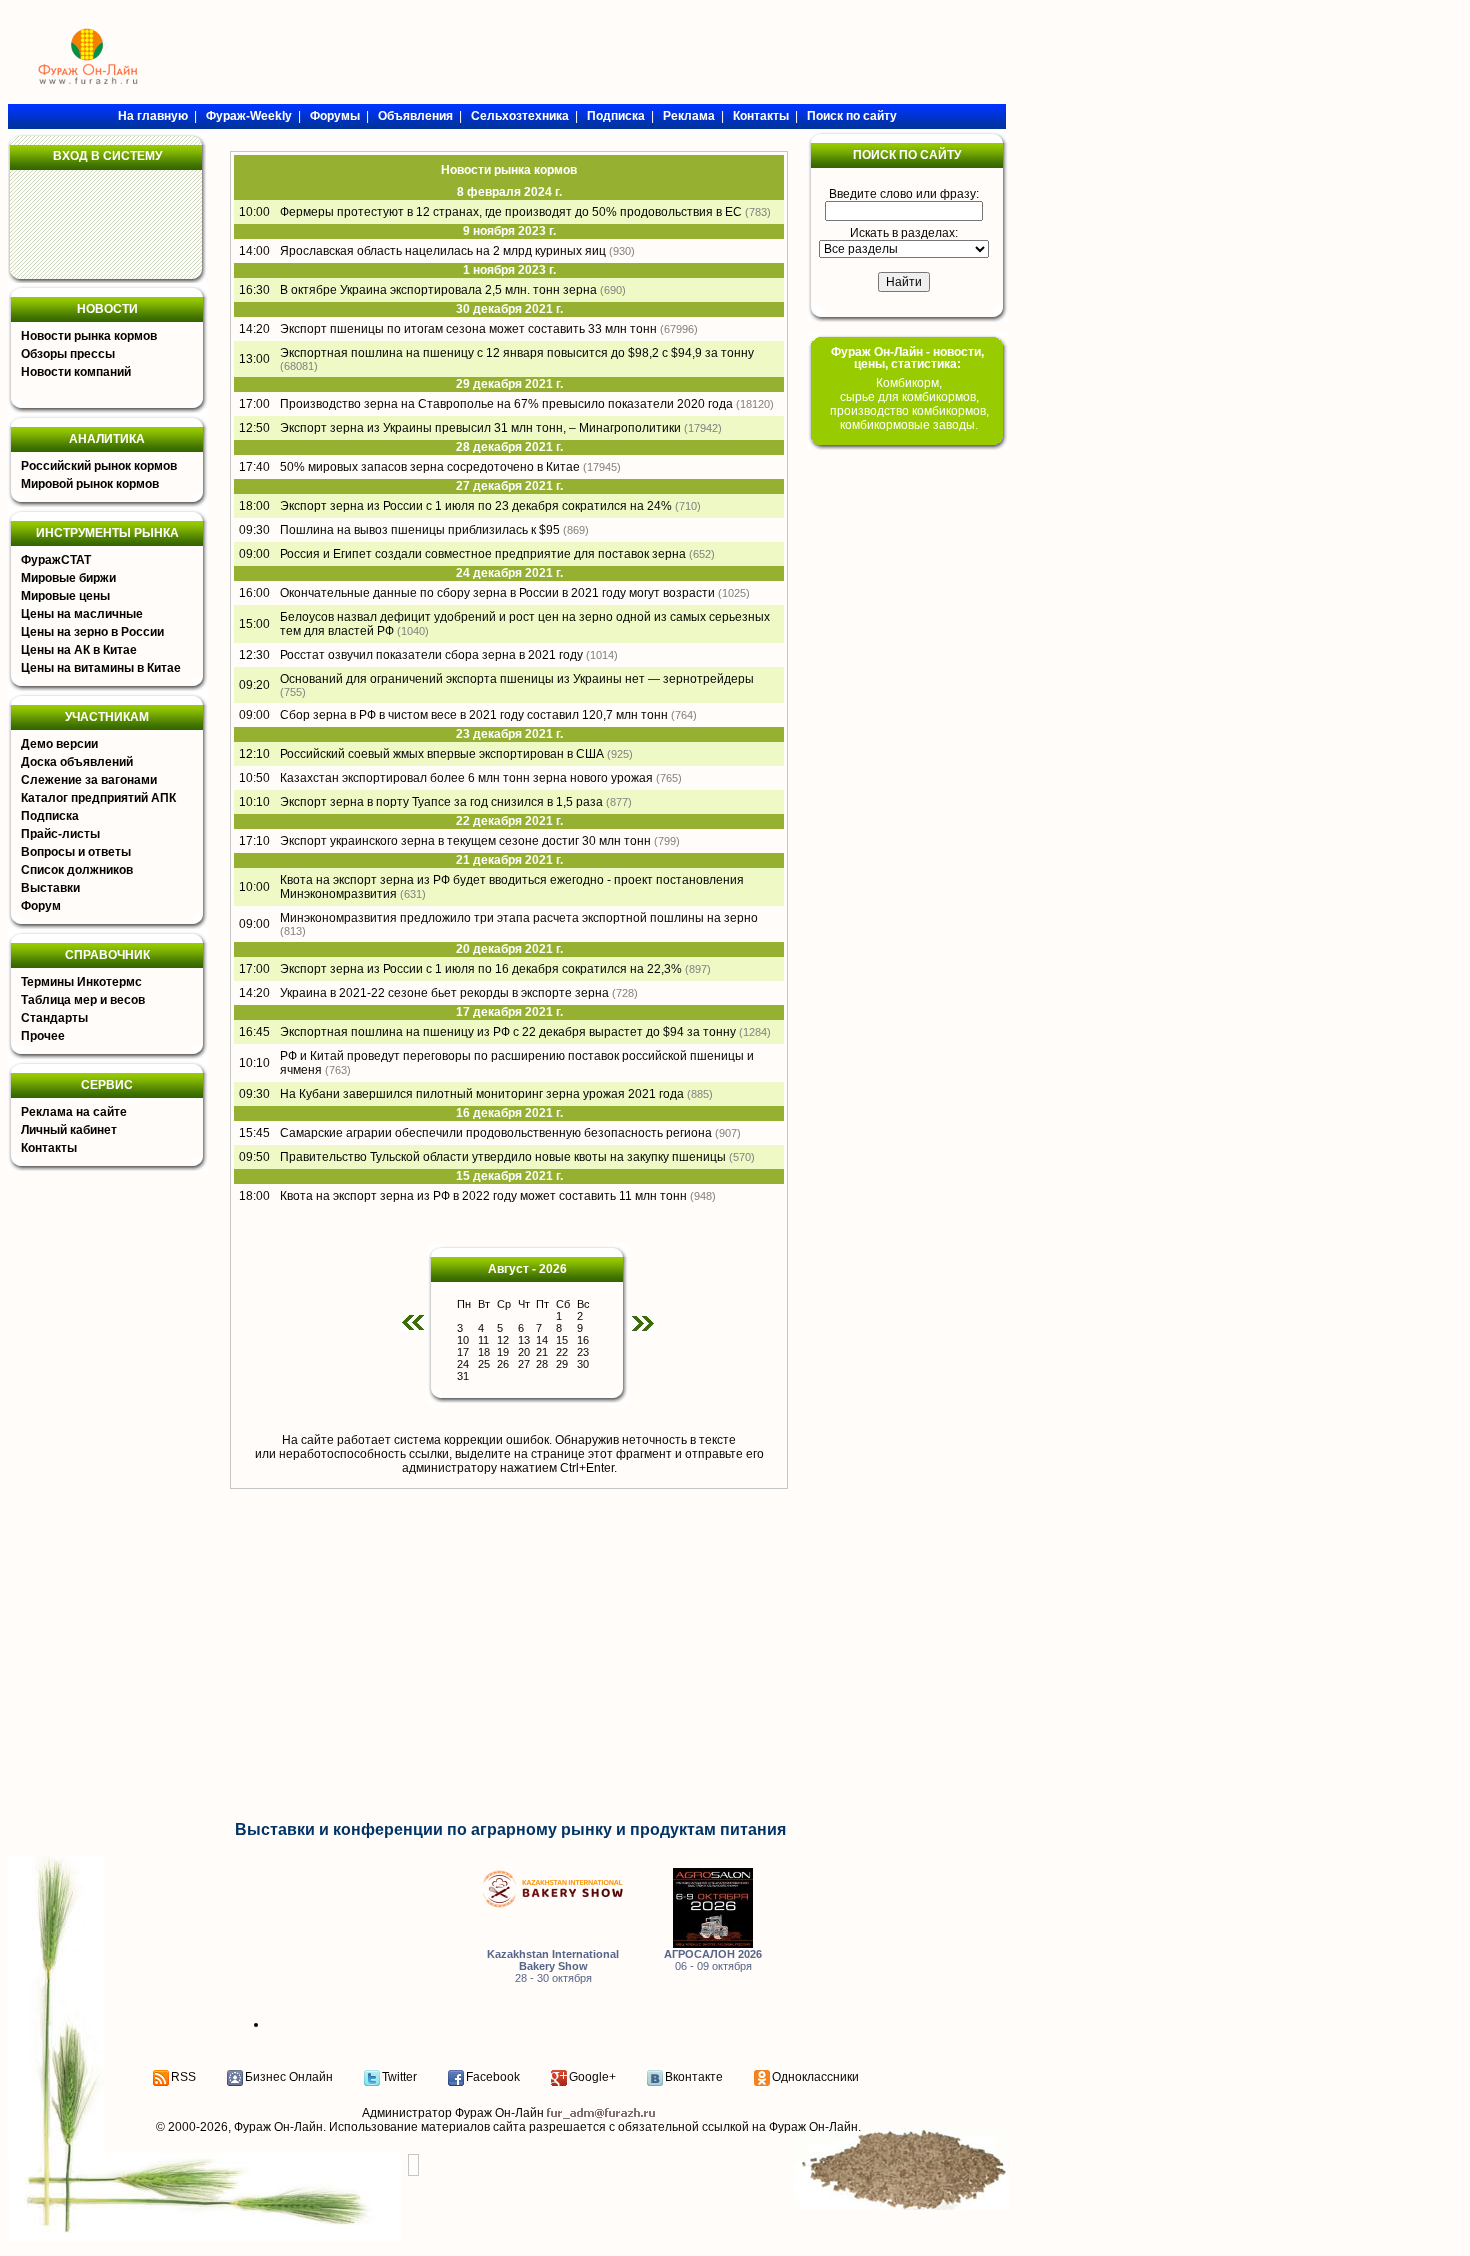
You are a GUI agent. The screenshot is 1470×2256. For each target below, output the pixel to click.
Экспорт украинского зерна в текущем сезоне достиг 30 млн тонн (465, 841)
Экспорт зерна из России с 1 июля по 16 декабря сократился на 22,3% (481, 969)
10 (463, 1340)
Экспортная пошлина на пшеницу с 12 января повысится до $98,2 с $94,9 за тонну (517, 353)
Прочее (43, 1036)
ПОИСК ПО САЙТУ (907, 155)
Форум (41, 906)
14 (542, 1340)
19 (503, 1352)
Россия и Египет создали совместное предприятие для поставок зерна (483, 554)
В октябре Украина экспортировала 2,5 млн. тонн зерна (438, 290)
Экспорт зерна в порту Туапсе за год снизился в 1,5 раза (441, 802)
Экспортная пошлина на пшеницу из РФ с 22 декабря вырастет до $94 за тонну (508, 1032)
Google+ (592, 2077)
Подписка (50, 816)
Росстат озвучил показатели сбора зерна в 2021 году (431, 655)
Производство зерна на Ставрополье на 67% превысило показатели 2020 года (506, 404)
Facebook (493, 2077)
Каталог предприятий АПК (98, 798)
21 (542, 1352)
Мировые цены (65, 596)
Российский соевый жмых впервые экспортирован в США (442, 754)
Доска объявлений (77, 762)
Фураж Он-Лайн (278, 2127)
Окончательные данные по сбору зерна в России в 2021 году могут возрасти (497, 593)
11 (483, 1340)
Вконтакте (694, 2077)
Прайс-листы (60, 834)
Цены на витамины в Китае (101, 668)
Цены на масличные (82, 614)
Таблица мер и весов (83, 1000)
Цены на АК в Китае (79, 650)
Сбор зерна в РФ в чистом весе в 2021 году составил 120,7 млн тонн (474, 715)
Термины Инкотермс (81, 982)
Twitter (399, 2077)
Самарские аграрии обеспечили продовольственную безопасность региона (496, 1133)
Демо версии (59, 744)
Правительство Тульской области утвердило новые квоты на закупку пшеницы (503, 1157)
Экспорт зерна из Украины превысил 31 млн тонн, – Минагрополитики (480, 428)
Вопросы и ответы (76, 852)
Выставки (50, 888)
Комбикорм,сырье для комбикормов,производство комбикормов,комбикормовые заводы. (909, 404)
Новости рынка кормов (89, 336)
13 (524, 1340)
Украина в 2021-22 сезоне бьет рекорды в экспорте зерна (444, 993)
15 (562, 1340)
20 (524, 1352)
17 (463, 1352)
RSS (183, 2077)
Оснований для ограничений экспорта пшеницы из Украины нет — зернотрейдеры (517, 679)
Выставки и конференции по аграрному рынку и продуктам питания (510, 1829)
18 (484, 1352)
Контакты (49, 1148)
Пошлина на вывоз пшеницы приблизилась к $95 (420, 530)
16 (583, 1340)
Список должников (77, 870)
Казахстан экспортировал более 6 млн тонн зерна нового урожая (466, 778)
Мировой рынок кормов (90, 484)
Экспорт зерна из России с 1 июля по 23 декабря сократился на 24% (476, 506)
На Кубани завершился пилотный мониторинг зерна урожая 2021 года (482, 1094)
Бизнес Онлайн (289, 2077)
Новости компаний (76, 372)
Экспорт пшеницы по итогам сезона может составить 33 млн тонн (468, 329)
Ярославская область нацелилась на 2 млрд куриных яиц (443, 251)
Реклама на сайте (74, 1112)
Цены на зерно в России (92, 632)
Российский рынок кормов (99, 466)
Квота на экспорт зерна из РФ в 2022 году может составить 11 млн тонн (483, 1196)
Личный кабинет (69, 1130)
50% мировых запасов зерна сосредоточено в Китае (430, 467)
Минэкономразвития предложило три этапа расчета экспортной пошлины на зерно (519, 918)
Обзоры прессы (68, 354)
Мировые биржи (68, 578)
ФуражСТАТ (56, 560)
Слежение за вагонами (89, 780)
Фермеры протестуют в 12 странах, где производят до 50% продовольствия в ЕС (511, 212)
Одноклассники (815, 2077)
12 (503, 1340)
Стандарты (54, 1018)
